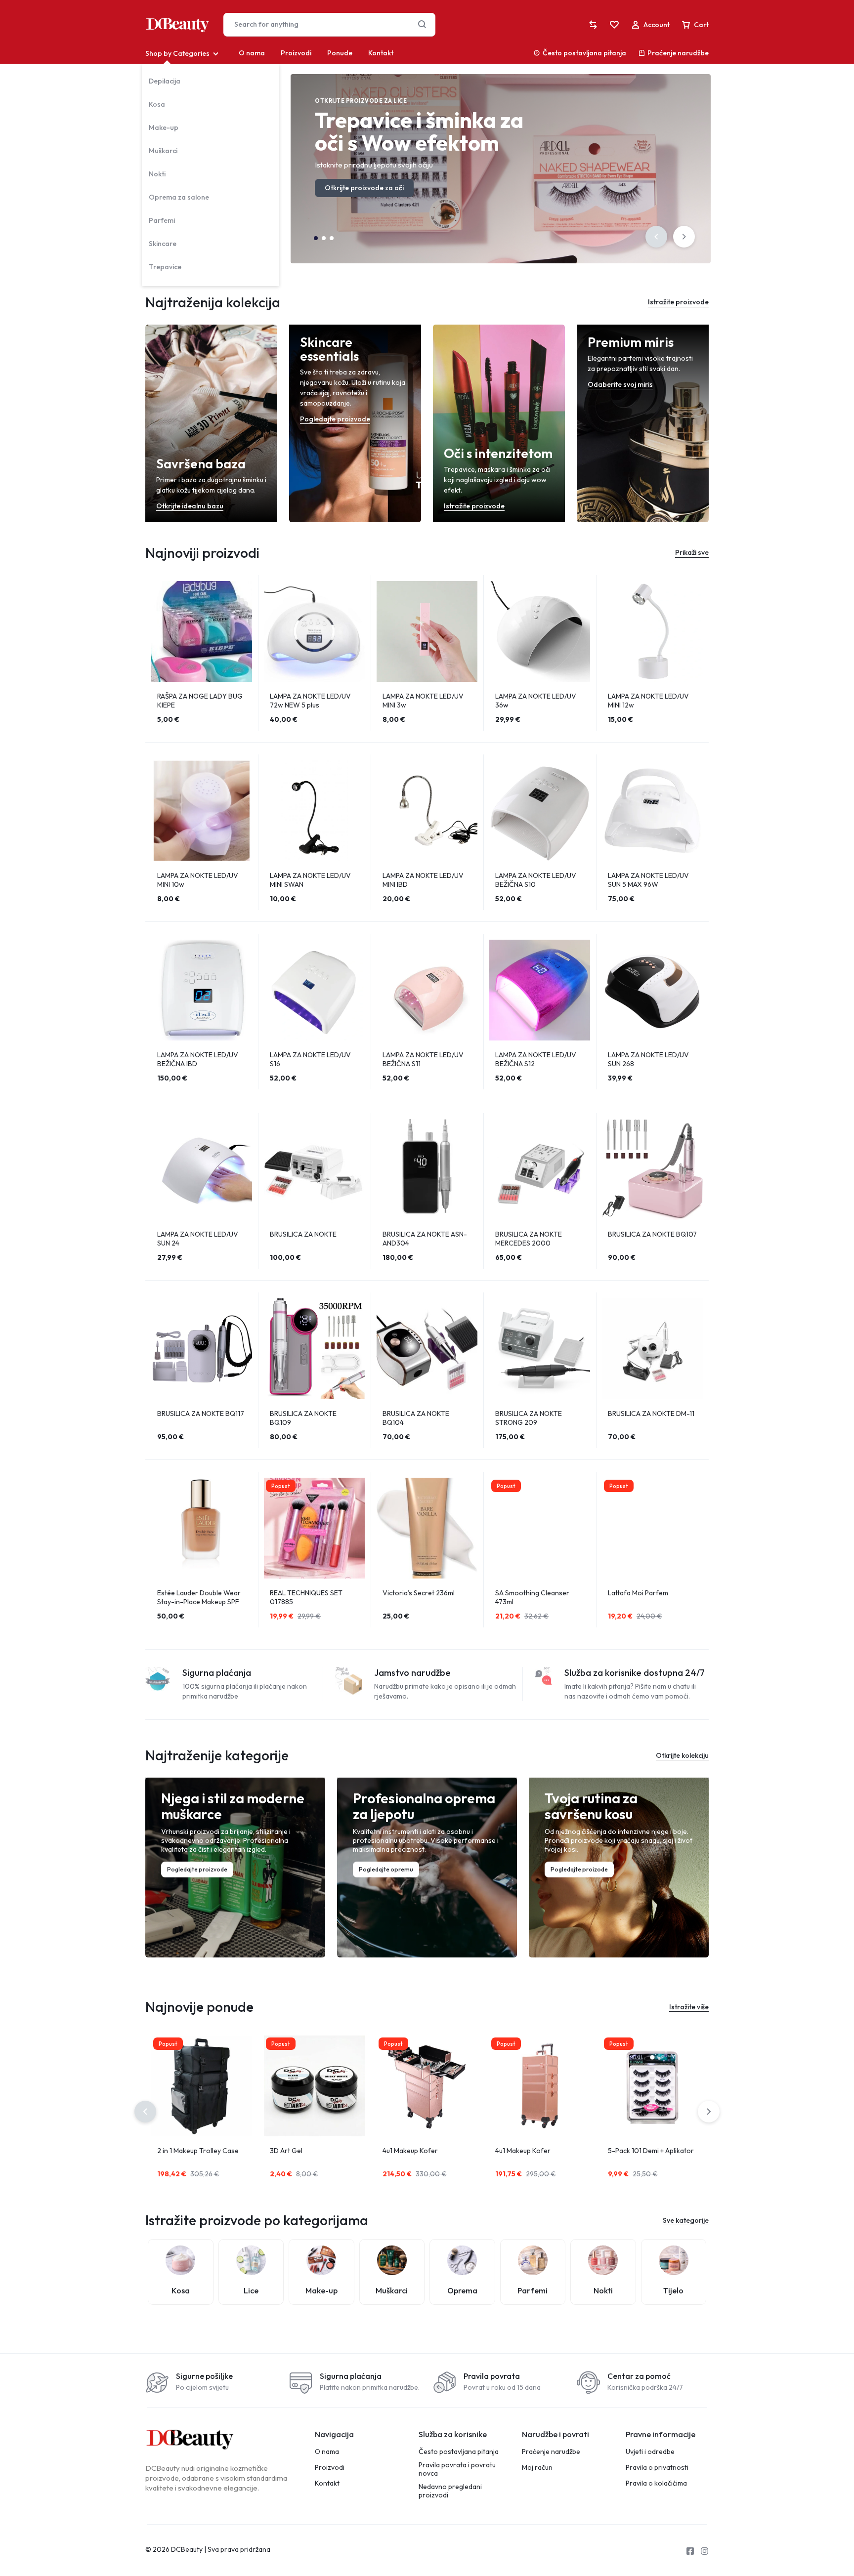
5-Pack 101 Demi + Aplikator (651, 2151)
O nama (252, 53)
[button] (656, 237)
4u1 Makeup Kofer (410, 2151)
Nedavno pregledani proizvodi (450, 2491)
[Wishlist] (614, 25)
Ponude (340, 53)
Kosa (157, 104)
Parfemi (162, 220)
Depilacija (165, 81)
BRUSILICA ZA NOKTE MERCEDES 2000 (529, 1239)
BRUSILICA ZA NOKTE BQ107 (652, 1234)
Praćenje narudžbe (678, 53)
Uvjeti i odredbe (650, 2452)
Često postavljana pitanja (584, 53)
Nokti (157, 174)
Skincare (163, 244)
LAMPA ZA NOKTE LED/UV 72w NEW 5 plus (310, 701)
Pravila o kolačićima (656, 2483)
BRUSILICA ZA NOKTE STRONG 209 (529, 1418)
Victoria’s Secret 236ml (419, 1593)
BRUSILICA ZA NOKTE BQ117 (201, 1413)
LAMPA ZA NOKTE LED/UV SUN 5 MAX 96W (648, 880)
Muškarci (163, 151)
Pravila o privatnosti (657, 2468)
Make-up (164, 127)
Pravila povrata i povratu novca (457, 2469)
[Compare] (593, 25)
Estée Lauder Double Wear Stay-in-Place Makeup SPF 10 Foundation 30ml (199, 1602)
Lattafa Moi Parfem (638, 1593)
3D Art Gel (286, 2151)
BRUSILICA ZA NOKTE (303, 1234)
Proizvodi (296, 53)
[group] (202, 631)
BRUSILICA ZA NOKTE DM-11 (651, 1413)
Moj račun (537, 2468)
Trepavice (165, 267)
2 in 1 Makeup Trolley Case (198, 2151)
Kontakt (381, 53)
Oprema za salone (179, 197)
